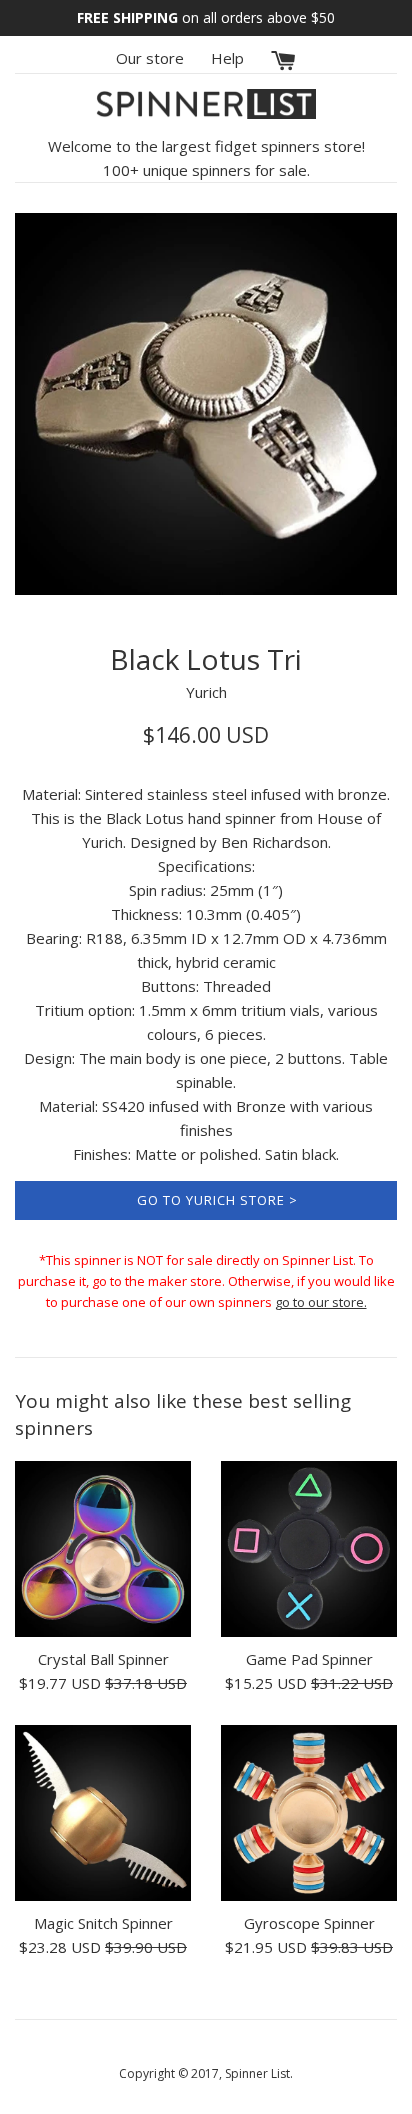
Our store (150, 58)
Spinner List (257, 2073)
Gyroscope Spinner (309, 1923)
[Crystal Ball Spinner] (103, 1549)
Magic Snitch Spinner (103, 1923)
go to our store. (321, 1302)
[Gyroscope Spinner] (309, 1813)
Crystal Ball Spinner (103, 1659)
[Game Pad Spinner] (309, 1549)
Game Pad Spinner (309, 1659)
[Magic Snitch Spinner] (103, 1813)
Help (227, 58)
